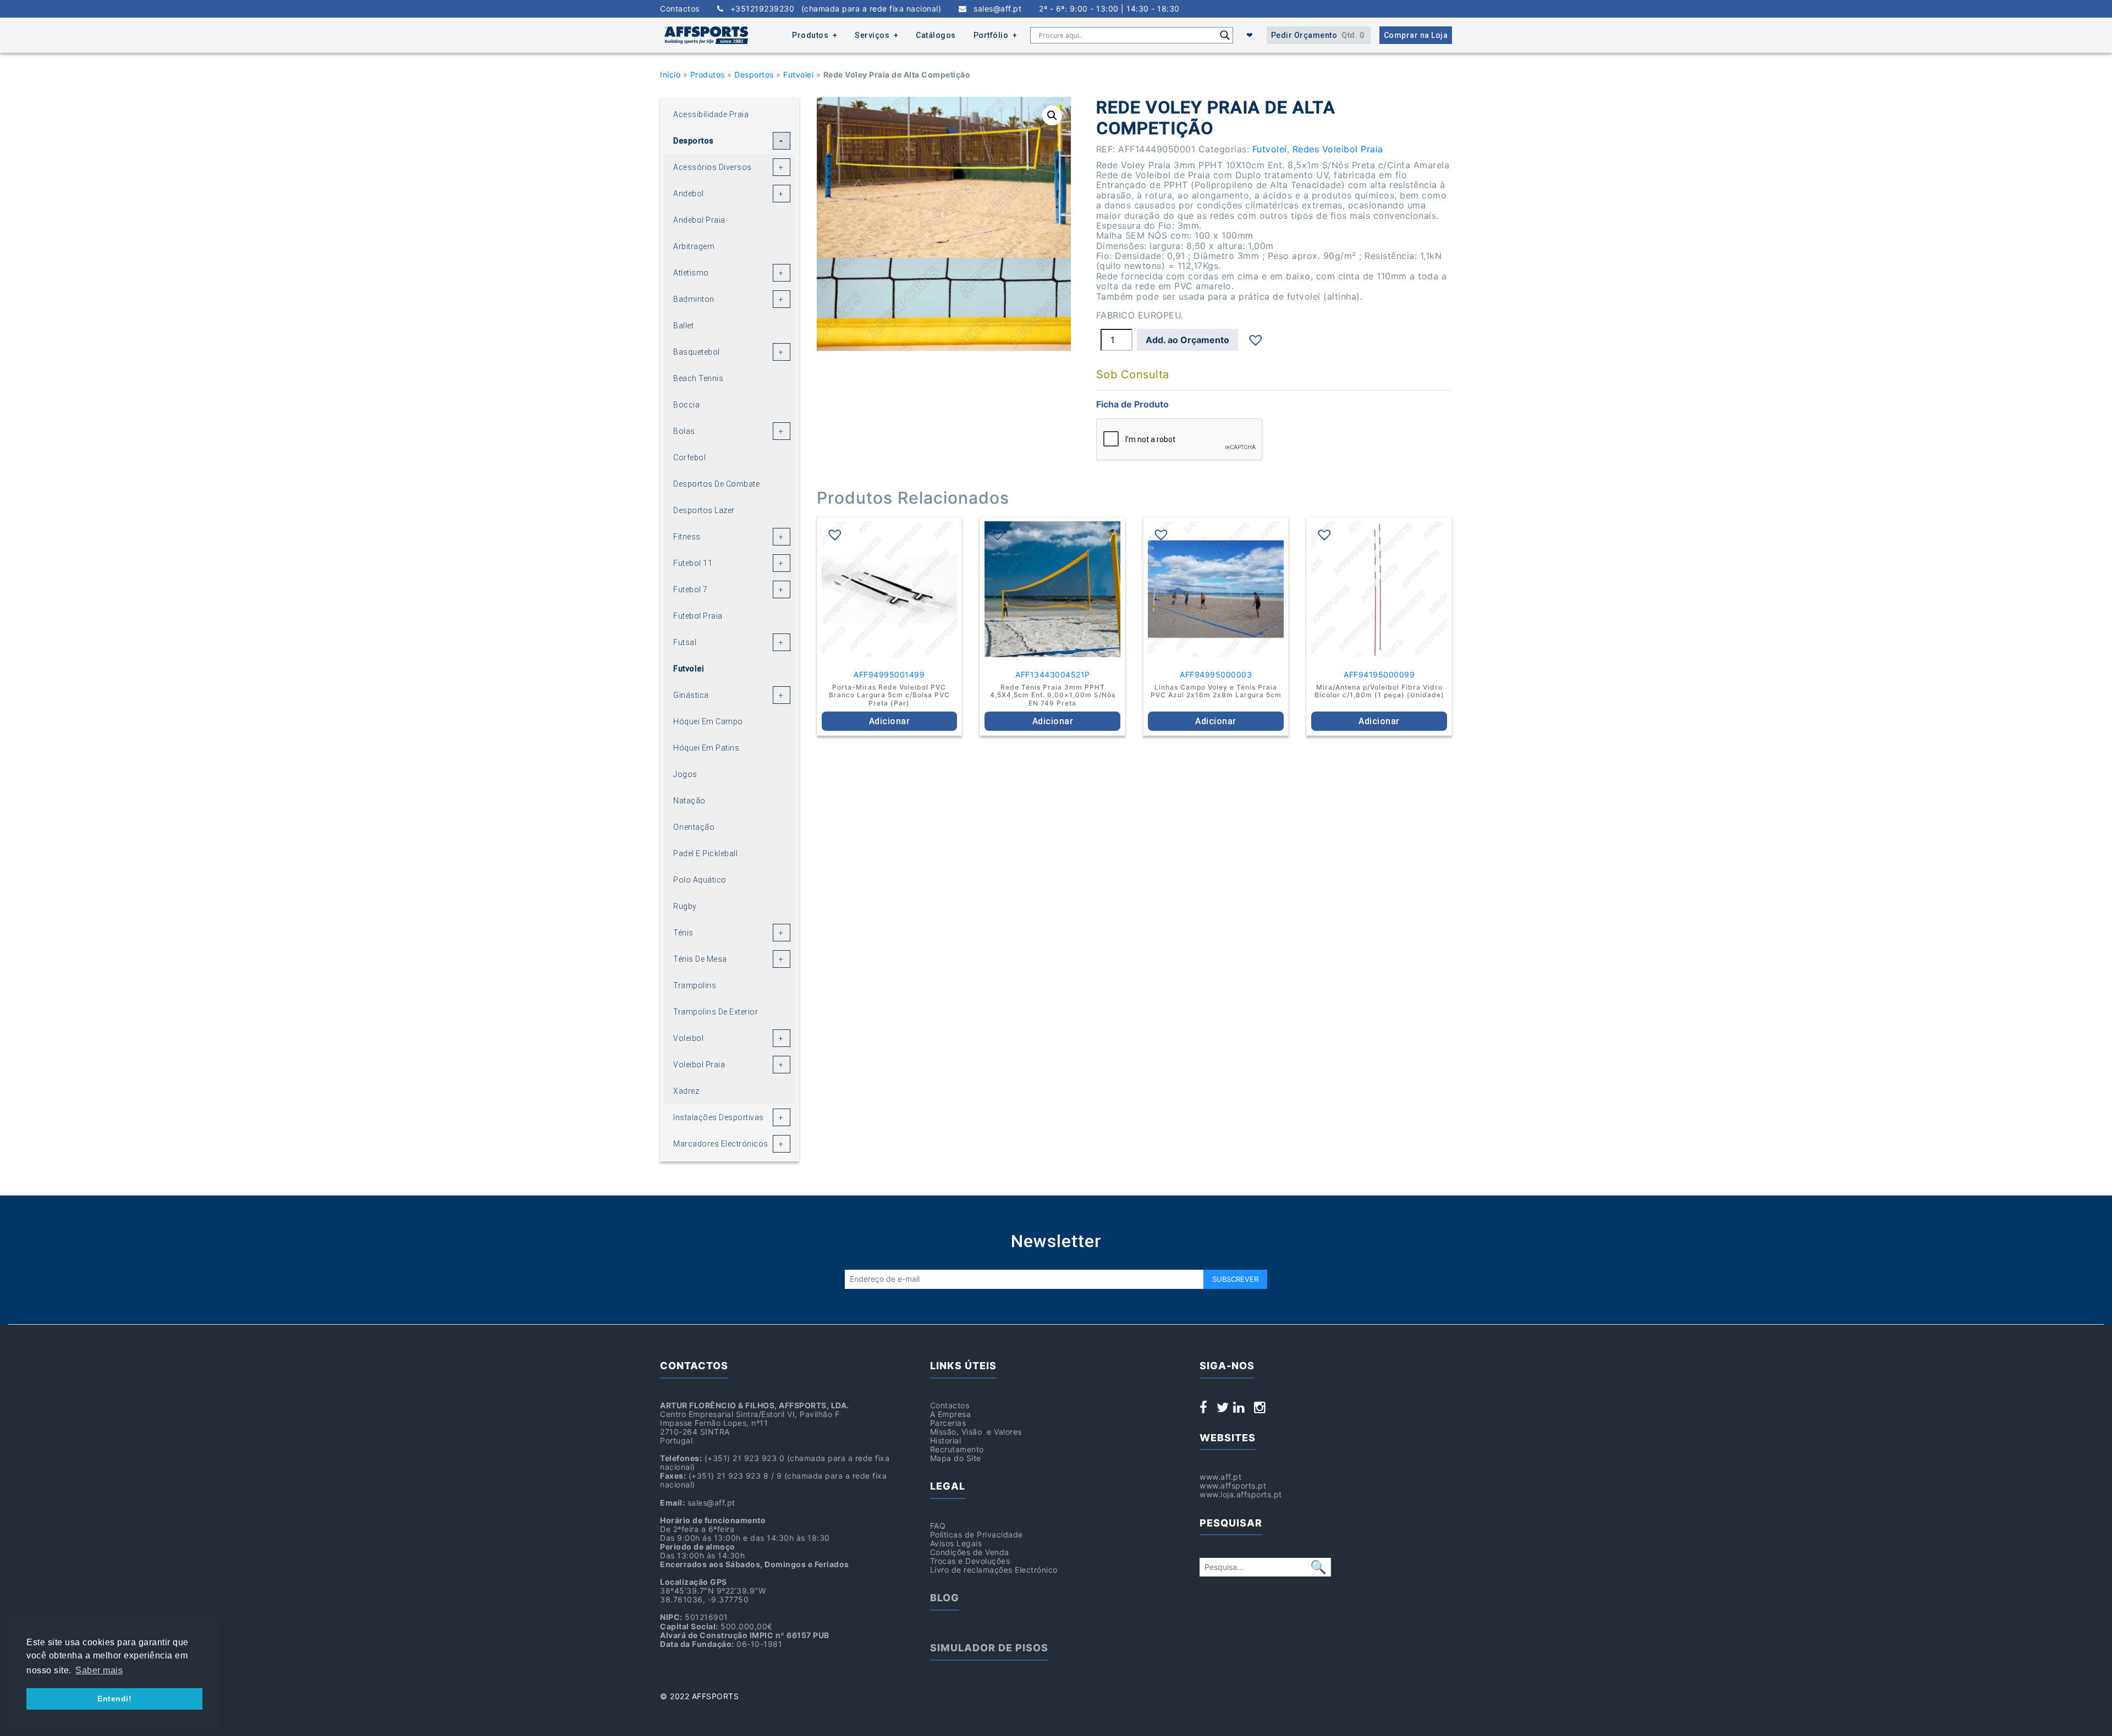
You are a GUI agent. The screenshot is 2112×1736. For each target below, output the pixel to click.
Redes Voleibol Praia (1338, 149)
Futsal (685, 642)
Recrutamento (957, 1449)
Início (670, 75)
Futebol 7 (691, 589)
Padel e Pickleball (705, 853)
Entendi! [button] (114, 1699)
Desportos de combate (716, 484)
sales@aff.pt (994, 9)
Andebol (689, 194)
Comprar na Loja (1416, 35)
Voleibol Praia (699, 1065)
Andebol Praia (699, 220)
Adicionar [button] (890, 721)
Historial (946, 1440)
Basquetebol (697, 352)
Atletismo (691, 273)
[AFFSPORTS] (706, 35)
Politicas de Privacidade (977, 1534)
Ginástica (691, 695)
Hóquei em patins (706, 748)
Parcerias (948, 1423)
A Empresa (951, 1414)
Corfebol (689, 458)
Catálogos (936, 35)
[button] (1052, 115)
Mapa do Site (956, 1458)
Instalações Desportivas (719, 1117)
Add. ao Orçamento (1187, 340)
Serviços (872, 35)
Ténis (683, 933)
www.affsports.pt (1233, 1486)
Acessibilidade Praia (711, 114)
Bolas (684, 431)
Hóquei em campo (708, 721)
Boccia (686, 405)
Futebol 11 (693, 563)
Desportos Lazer (704, 510)
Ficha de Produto (1132, 404)
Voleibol (688, 1038)
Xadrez (686, 1091)
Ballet (683, 326)
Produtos (810, 35)
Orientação (694, 827)
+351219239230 (832, 9)
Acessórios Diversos (713, 167)
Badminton (694, 299)
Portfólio (991, 35)
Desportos (754, 75)
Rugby (685, 906)
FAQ (938, 1526)
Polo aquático (700, 880)
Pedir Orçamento (1318, 35)
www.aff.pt (1220, 1477)
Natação (689, 801)
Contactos (680, 9)
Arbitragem (694, 246)
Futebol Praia (698, 616)
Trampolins (695, 985)
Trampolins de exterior (716, 1012)
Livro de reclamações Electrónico (994, 1570)
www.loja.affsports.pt (1241, 1494)
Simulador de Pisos (989, 1648)
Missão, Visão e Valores (976, 1432)
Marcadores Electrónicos (721, 1144)
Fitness (687, 537)
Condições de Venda (970, 1552)
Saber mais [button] (99, 1670)
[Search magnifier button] (1225, 35)
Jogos (685, 774)
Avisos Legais (956, 1543)
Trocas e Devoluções (970, 1561)
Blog (945, 1598)
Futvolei (798, 75)
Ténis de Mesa (700, 959)
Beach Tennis (698, 378)
